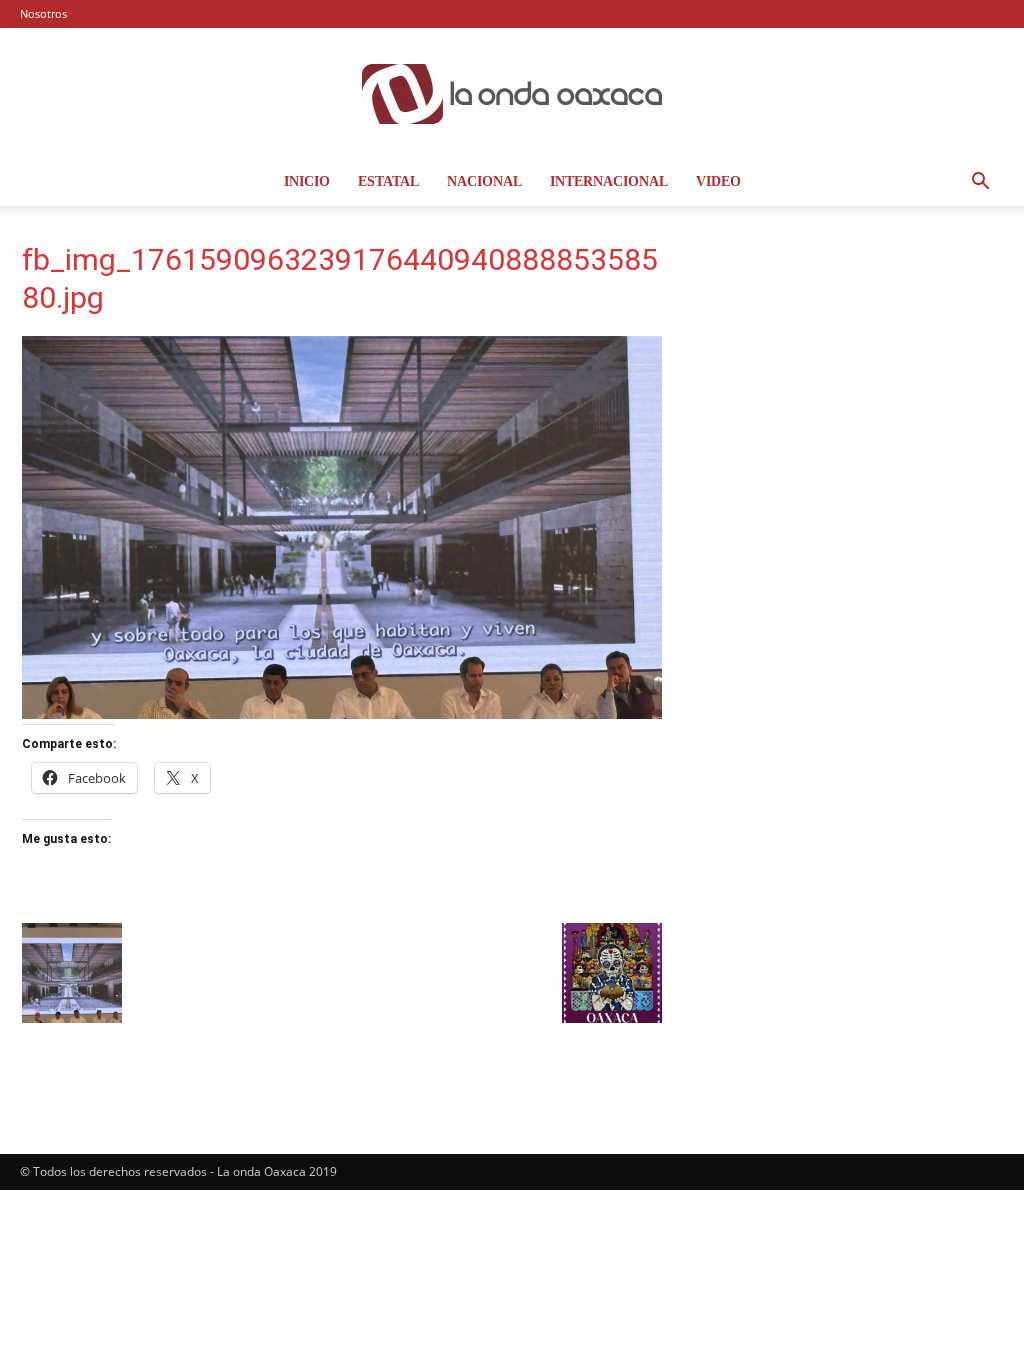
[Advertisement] (852, 375)
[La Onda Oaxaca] (512, 94)
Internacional (609, 181)
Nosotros (43, 13)
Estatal (388, 181)
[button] (980, 183)
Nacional (484, 181)
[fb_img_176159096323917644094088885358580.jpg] (342, 713)
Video (718, 181)
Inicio (307, 181)
